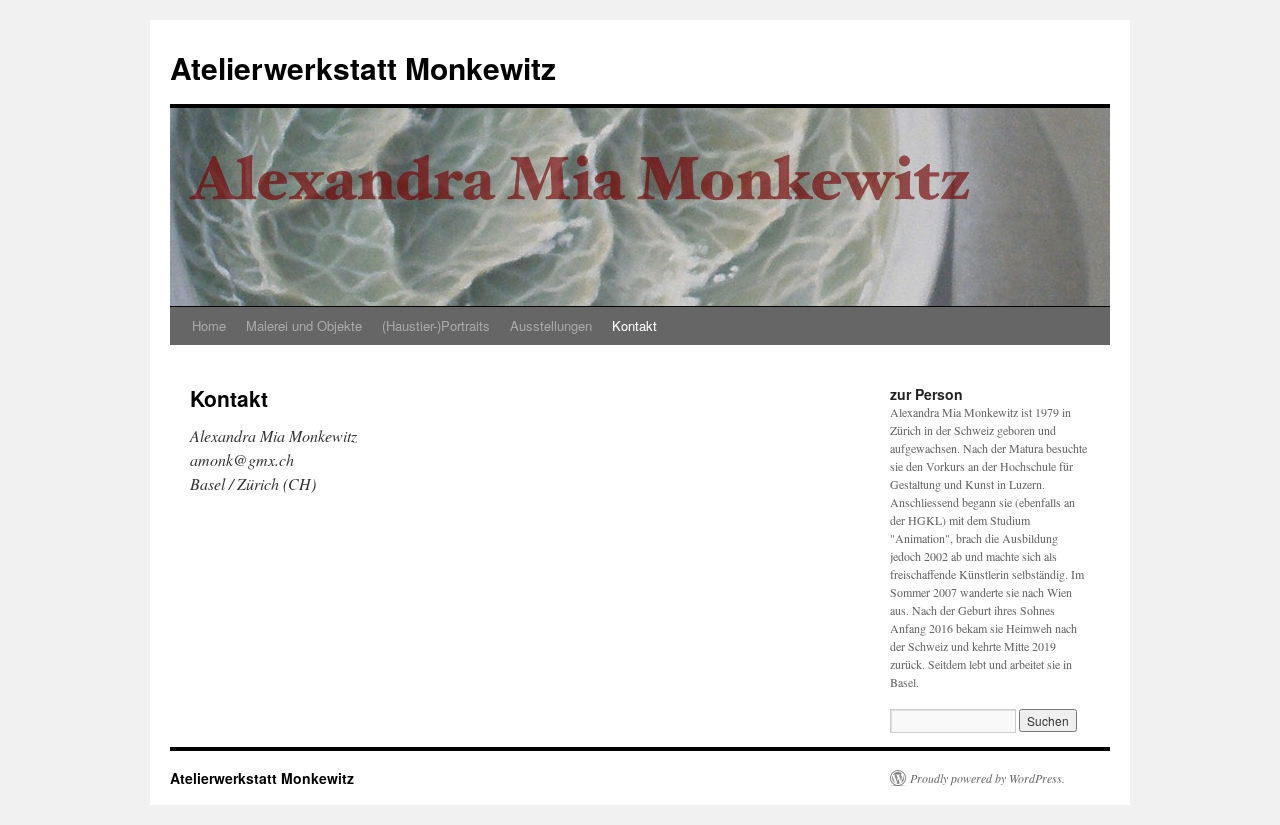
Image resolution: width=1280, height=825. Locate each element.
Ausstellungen (551, 325)
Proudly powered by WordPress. (987, 778)
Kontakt (634, 325)
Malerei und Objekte (304, 325)
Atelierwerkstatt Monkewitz (363, 67)
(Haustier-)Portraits (436, 325)
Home (209, 325)
